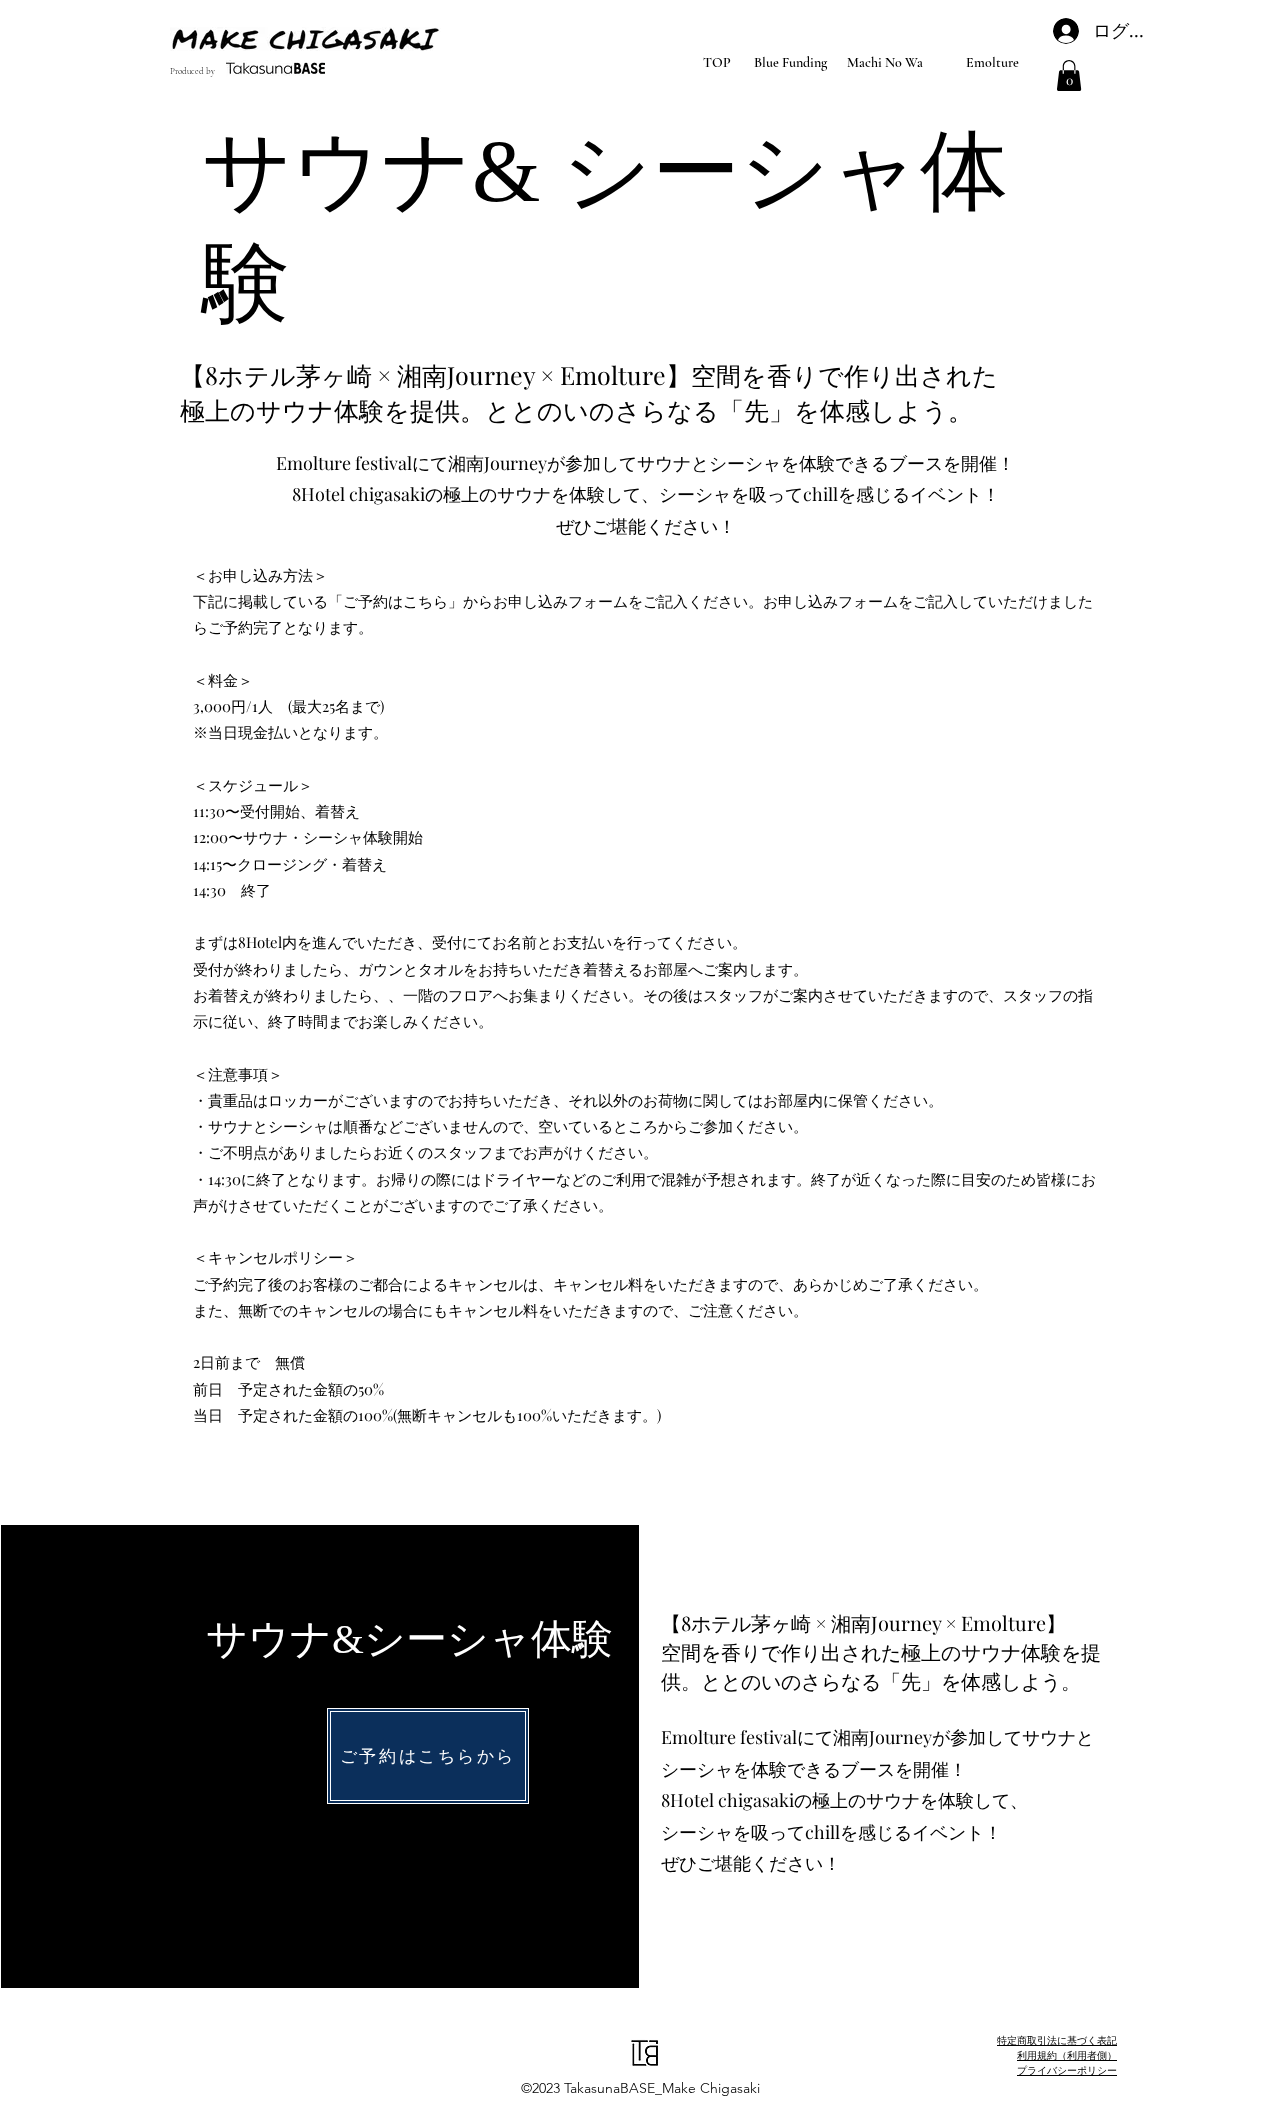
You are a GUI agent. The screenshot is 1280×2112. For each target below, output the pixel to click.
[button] (1069, 75)
